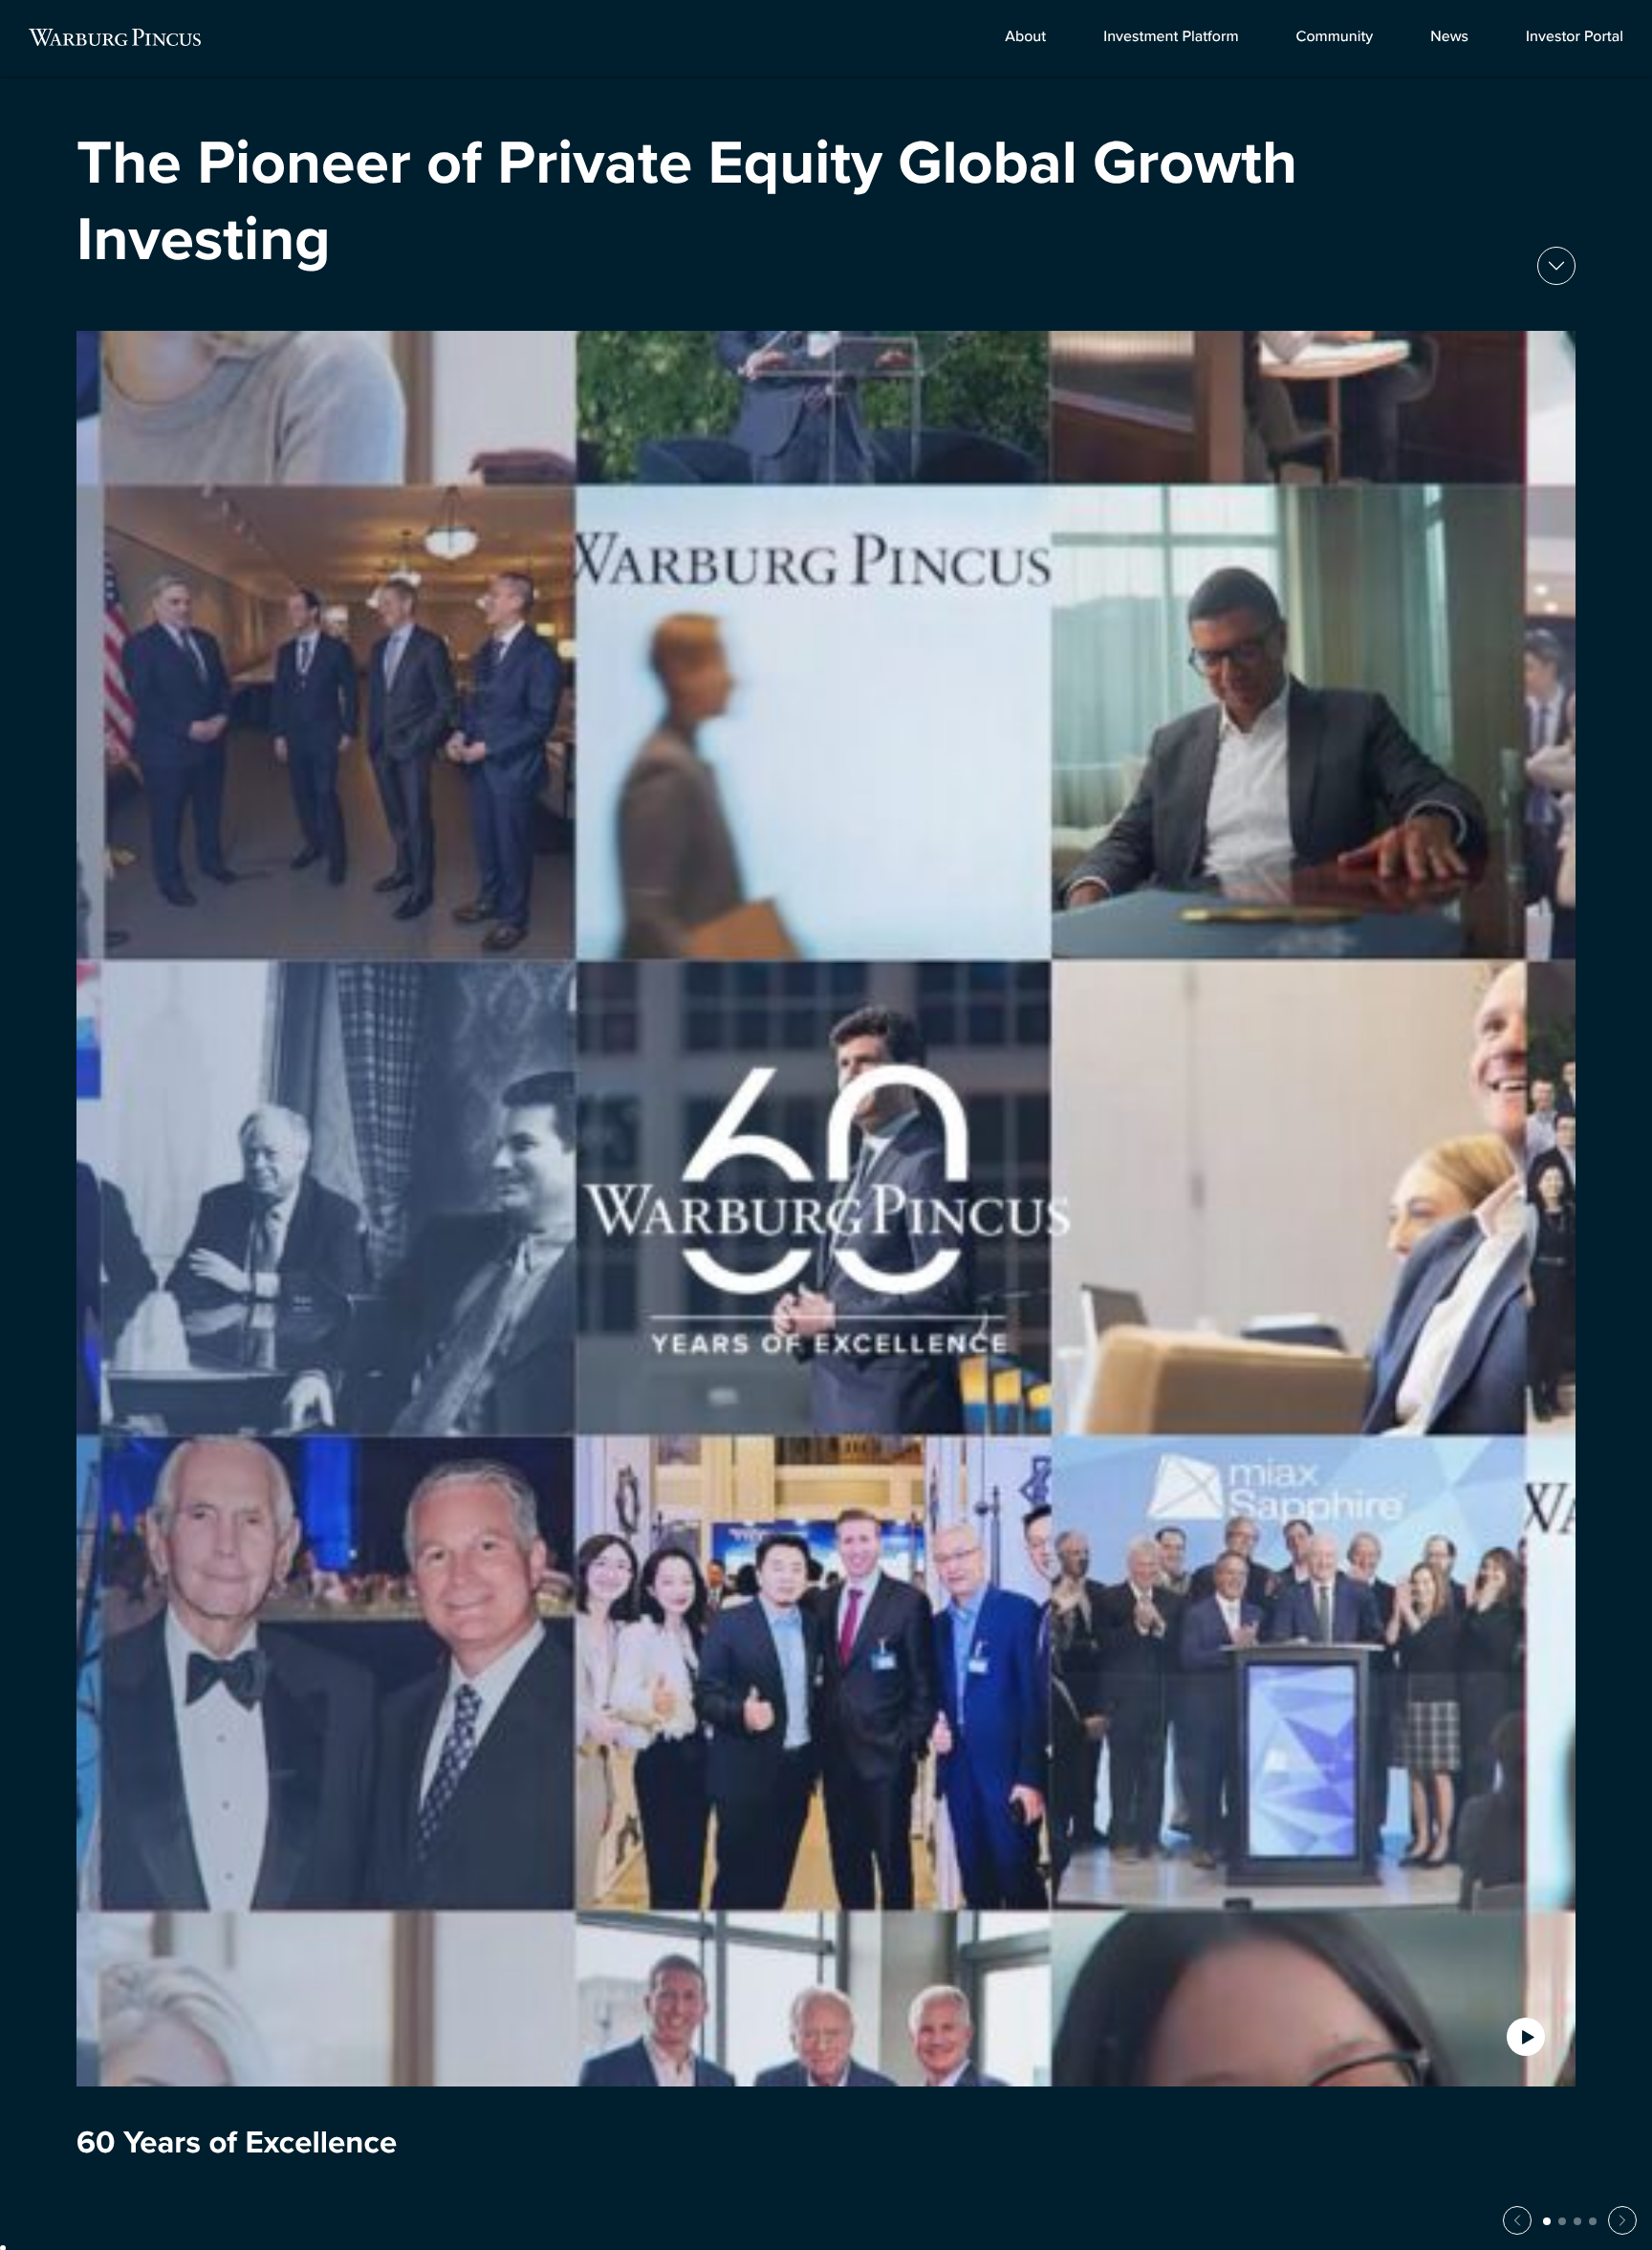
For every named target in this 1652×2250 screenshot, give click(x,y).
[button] (1547, 2221)
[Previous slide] (1517, 2220)
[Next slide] (1556, 266)
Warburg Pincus (115, 37)
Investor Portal (1575, 37)
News (1449, 37)
